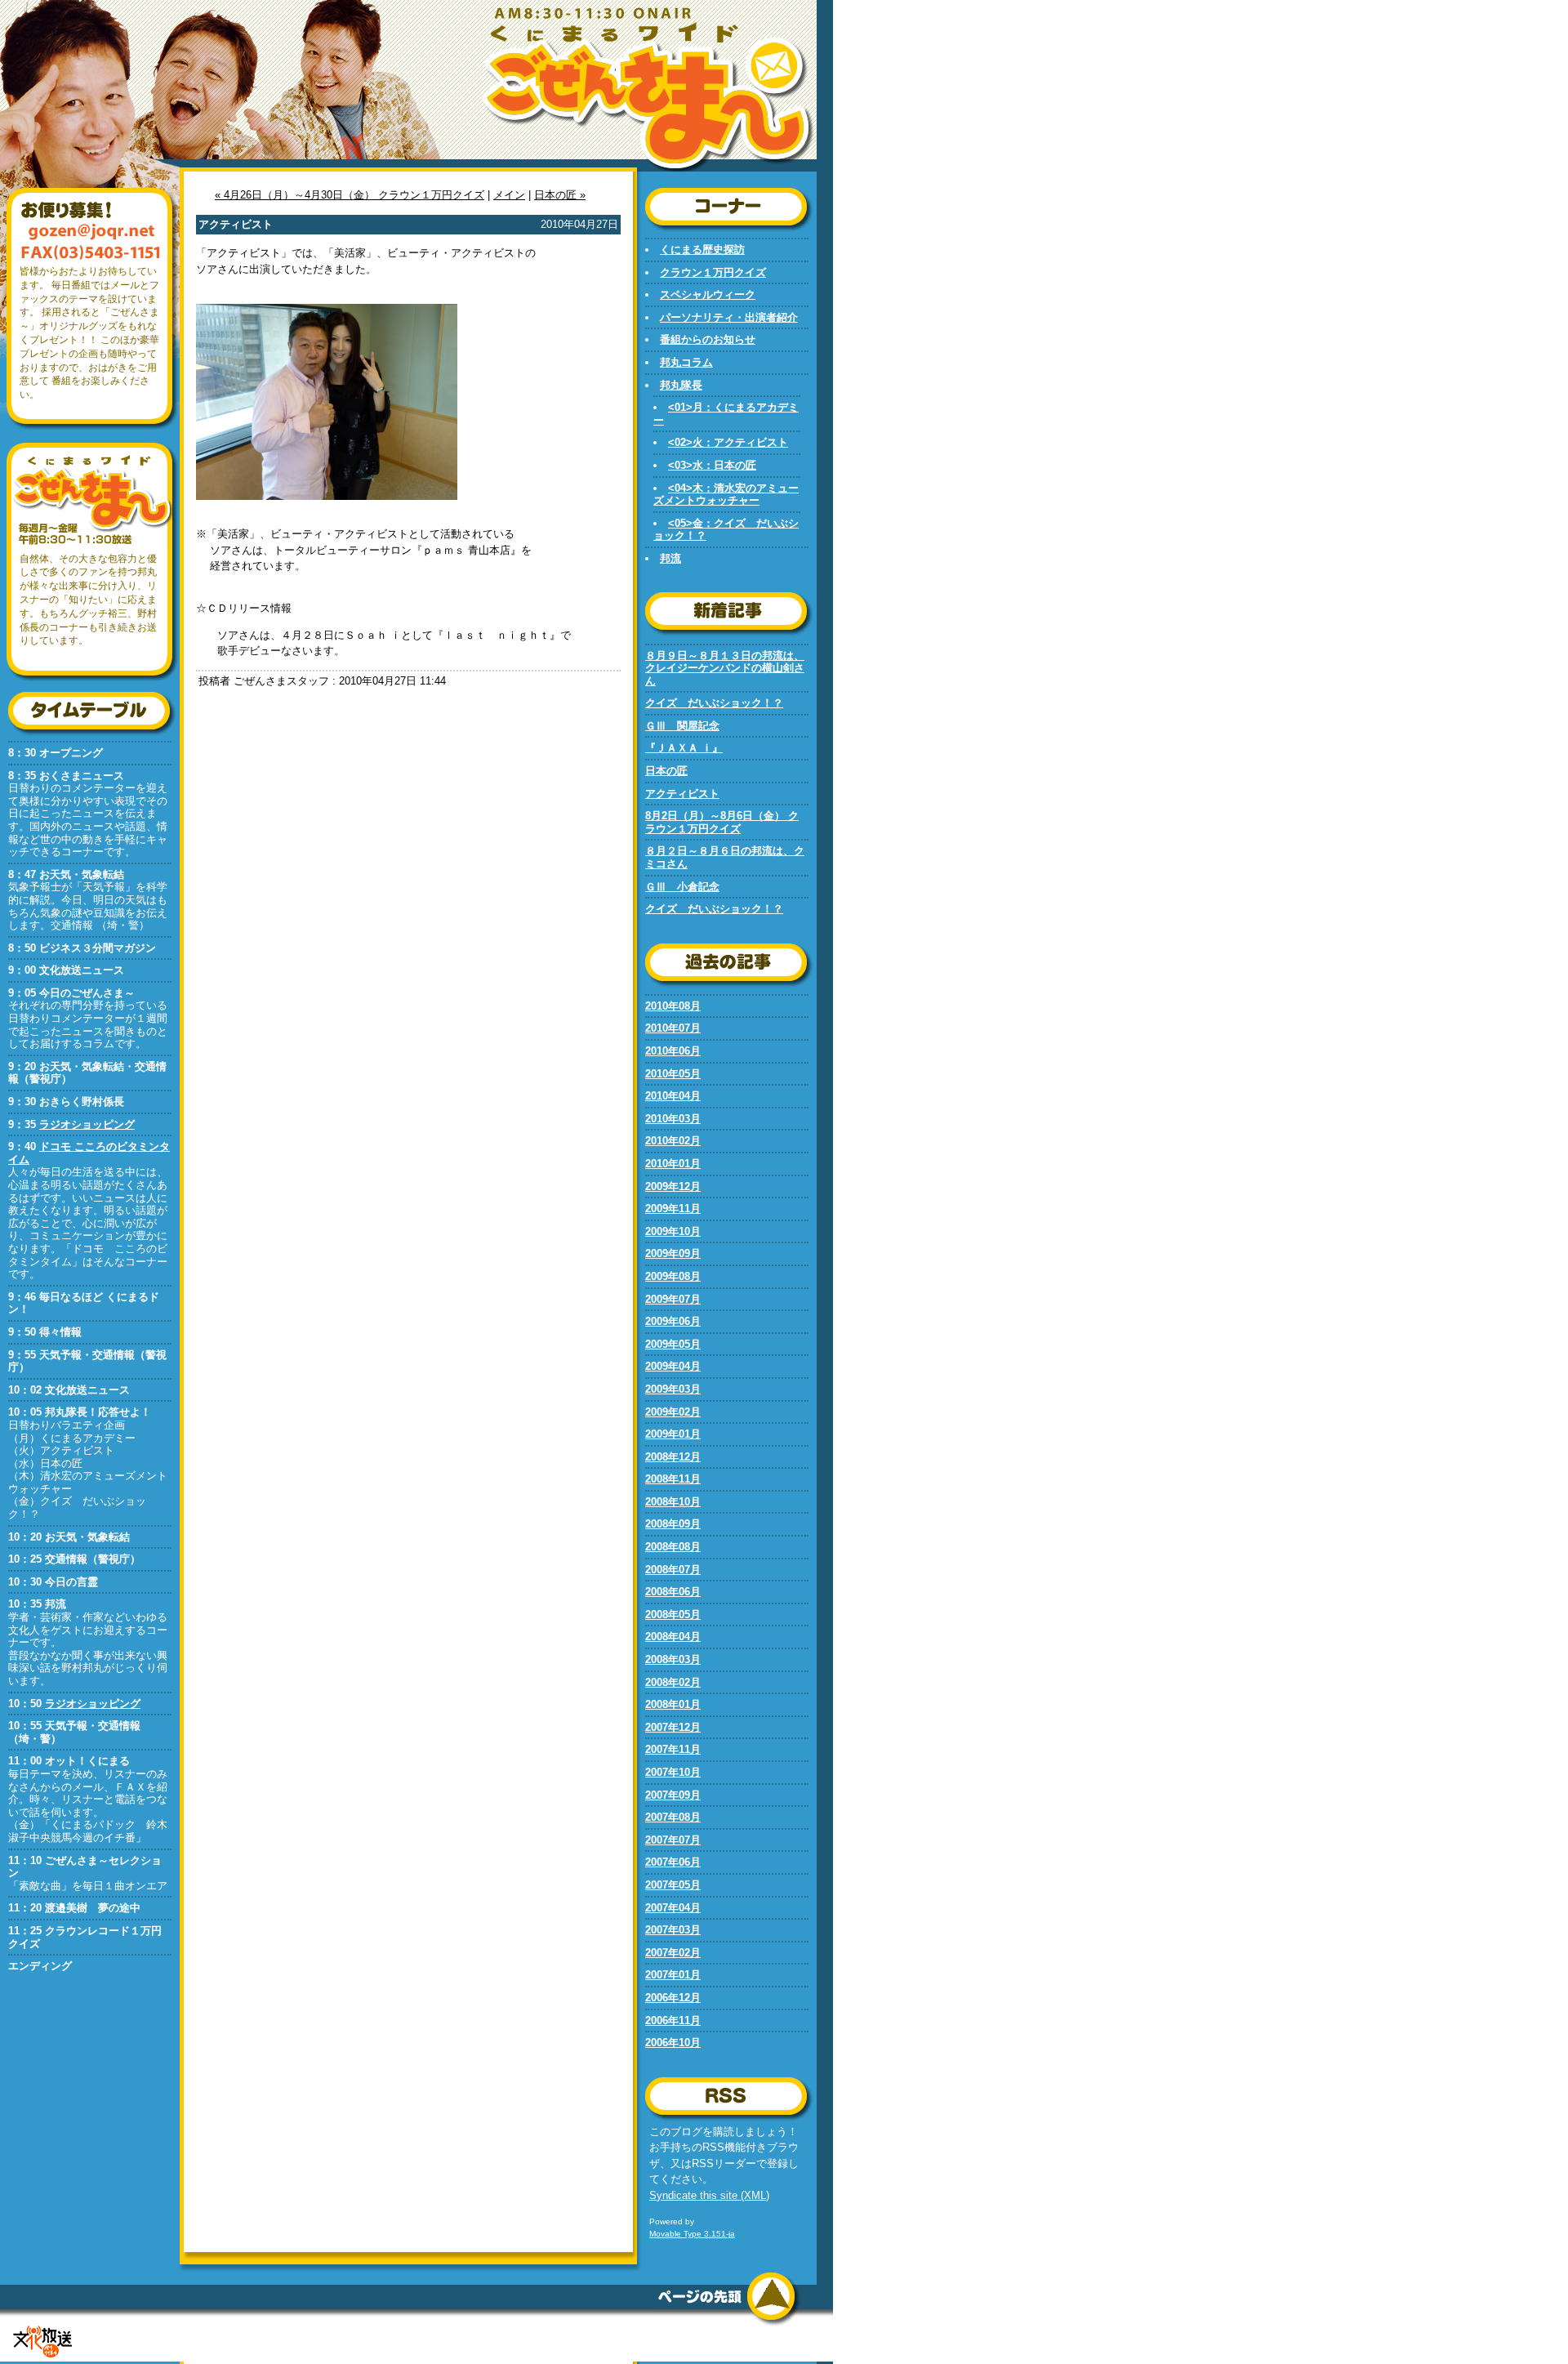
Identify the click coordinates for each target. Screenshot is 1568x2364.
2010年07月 (673, 1028)
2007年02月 (673, 1953)
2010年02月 (673, 1141)
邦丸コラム (686, 362)
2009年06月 (673, 1321)
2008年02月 (673, 1682)
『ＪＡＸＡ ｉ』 (684, 748)
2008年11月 (673, 1479)
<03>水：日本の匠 (712, 465)
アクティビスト (682, 794)
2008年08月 (673, 1547)
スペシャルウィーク (708, 294)
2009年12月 (673, 1186)
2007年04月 (673, 1908)
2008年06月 (673, 1592)
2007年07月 (673, 1840)
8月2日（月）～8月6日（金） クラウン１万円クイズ (722, 822)
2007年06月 (673, 1862)
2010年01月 (673, 1164)
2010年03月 (673, 1119)
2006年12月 (673, 1998)
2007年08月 (673, 1817)
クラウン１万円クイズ (713, 272)
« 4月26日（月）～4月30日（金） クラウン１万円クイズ (350, 195)
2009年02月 (673, 1412)
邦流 (670, 558)
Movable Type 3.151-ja (692, 2234)
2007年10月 (673, 1772)
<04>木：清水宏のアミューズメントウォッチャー (726, 495)
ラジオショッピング (87, 1124)
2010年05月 (673, 1074)
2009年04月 (673, 1366)
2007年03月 (673, 1930)
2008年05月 (673, 1615)
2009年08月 (673, 1276)
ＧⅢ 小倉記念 (682, 887)
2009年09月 (673, 1253)
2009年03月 (673, 1389)
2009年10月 (673, 1231)
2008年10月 (673, 1502)
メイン (509, 195)
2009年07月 (673, 1299)
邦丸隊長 (681, 385)
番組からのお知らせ (708, 339)
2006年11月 (673, 2021)
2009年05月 (673, 1344)
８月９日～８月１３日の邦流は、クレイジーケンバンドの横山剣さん (725, 668)
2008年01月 (673, 1704)
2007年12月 (673, 1727)
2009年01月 (673, 1434)
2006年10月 (673, 2043)
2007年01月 (673, 1975)
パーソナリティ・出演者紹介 (729, 317)
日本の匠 (666, 771)
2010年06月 (673, 1051)
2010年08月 (673, 1006)
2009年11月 (673, 1209)
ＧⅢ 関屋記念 (682, 726)
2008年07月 (673, 1570)
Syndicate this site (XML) (709, 2195)
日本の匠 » (560, 195)
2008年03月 (673, 1659)
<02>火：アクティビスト (728, 442)
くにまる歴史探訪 (702, 250)
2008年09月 (673, 1524)
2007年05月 (673, 1885)
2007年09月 (673, 1795)
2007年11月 (673, 1749)
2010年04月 (673, 1096)
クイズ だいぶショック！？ (714, 703)
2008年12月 (673, 1457)
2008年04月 (673, 1637)
